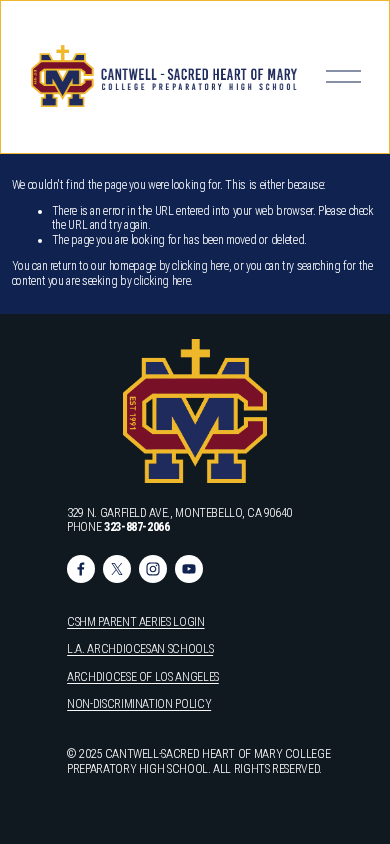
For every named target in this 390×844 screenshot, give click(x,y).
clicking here (200, 266)
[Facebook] (81, 569)
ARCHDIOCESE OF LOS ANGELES (143, 677)
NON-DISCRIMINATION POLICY (139, 704)
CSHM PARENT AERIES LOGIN (135, 622)
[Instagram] (153, 569)
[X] (117, 569)
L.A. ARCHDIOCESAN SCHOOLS (140, 649)
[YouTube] (189, 569)
